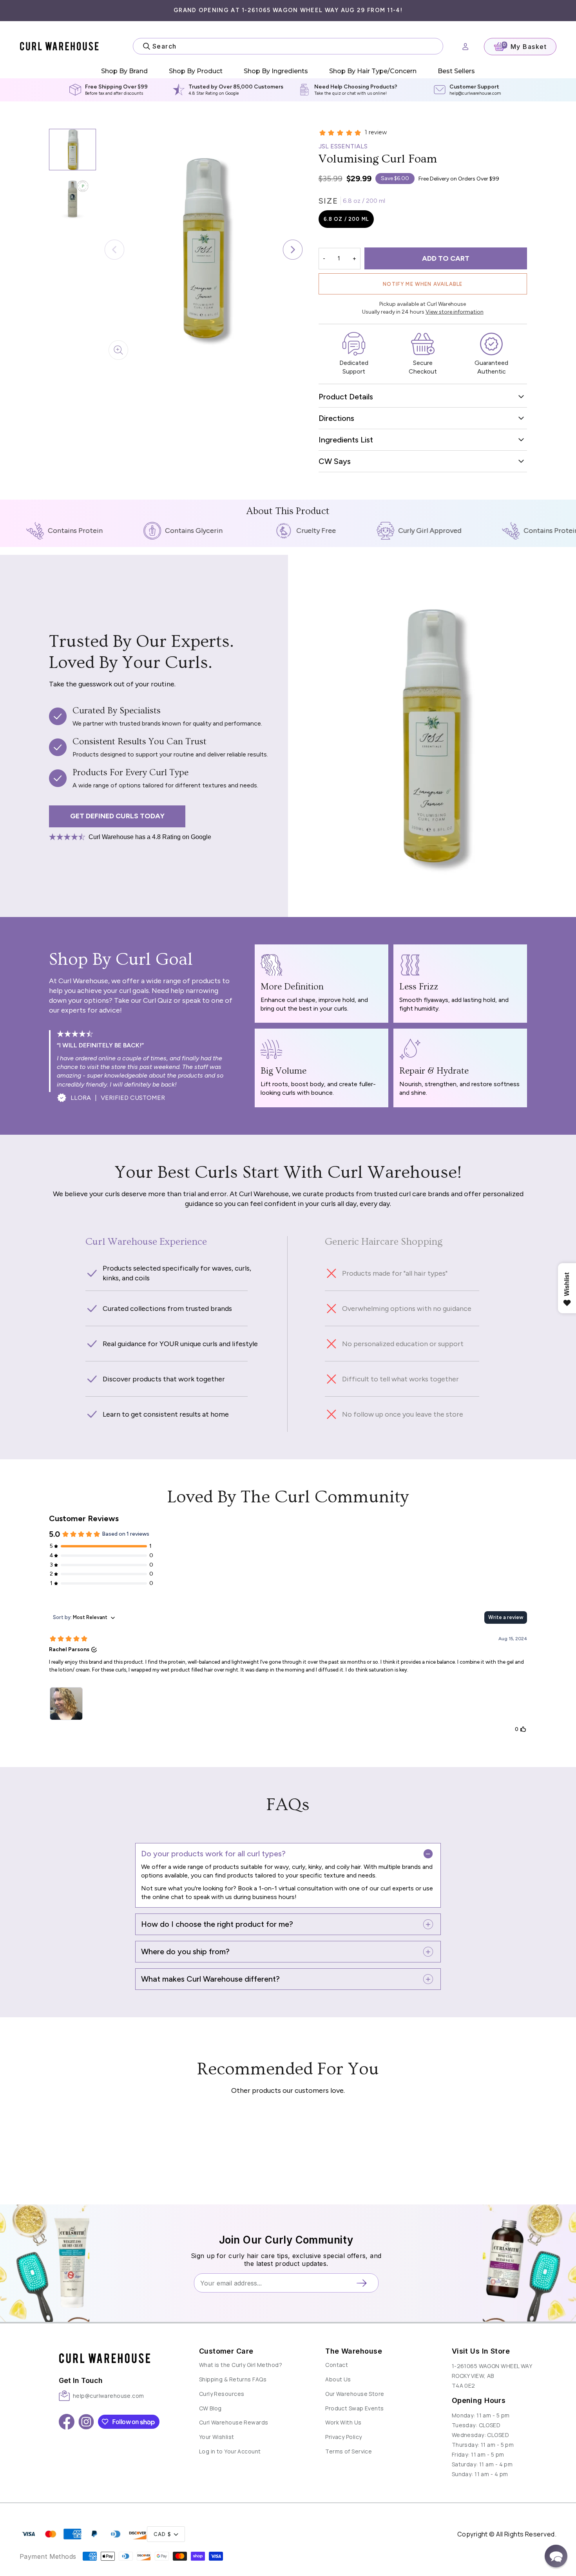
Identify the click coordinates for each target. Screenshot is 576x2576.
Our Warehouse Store (355, 2394)
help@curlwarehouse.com (475, 93)
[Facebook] (67, 2422)
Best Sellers (456, 71)
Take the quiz (328, 93)
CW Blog (210, 2408)
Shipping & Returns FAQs (233, 2379)
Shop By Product (196, 71)
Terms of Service (349, 2451)
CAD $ (162, 2534)
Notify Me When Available (423, 284)
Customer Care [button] (226, 2351)
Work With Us (343, 2422)
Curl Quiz (158, 1000)
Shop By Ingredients (276, 71)
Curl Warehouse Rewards (234, 2422)
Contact (337, 2365)
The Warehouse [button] (354, 2351)
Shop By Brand (124, 71)
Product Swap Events (354, 2408)
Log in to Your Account (230, 2451)
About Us (338, 2379)
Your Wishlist (217, 2437)
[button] (293, 250)
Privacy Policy (343, 2437)
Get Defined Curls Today (117, 816)
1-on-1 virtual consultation (295, 1888)
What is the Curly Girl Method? (241, 2365)
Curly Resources (222, 2394)
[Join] (364, 2283)
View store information (455, 312)
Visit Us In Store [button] (481, 2351)
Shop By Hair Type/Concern (373, 71)
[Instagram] (86, 2422)
